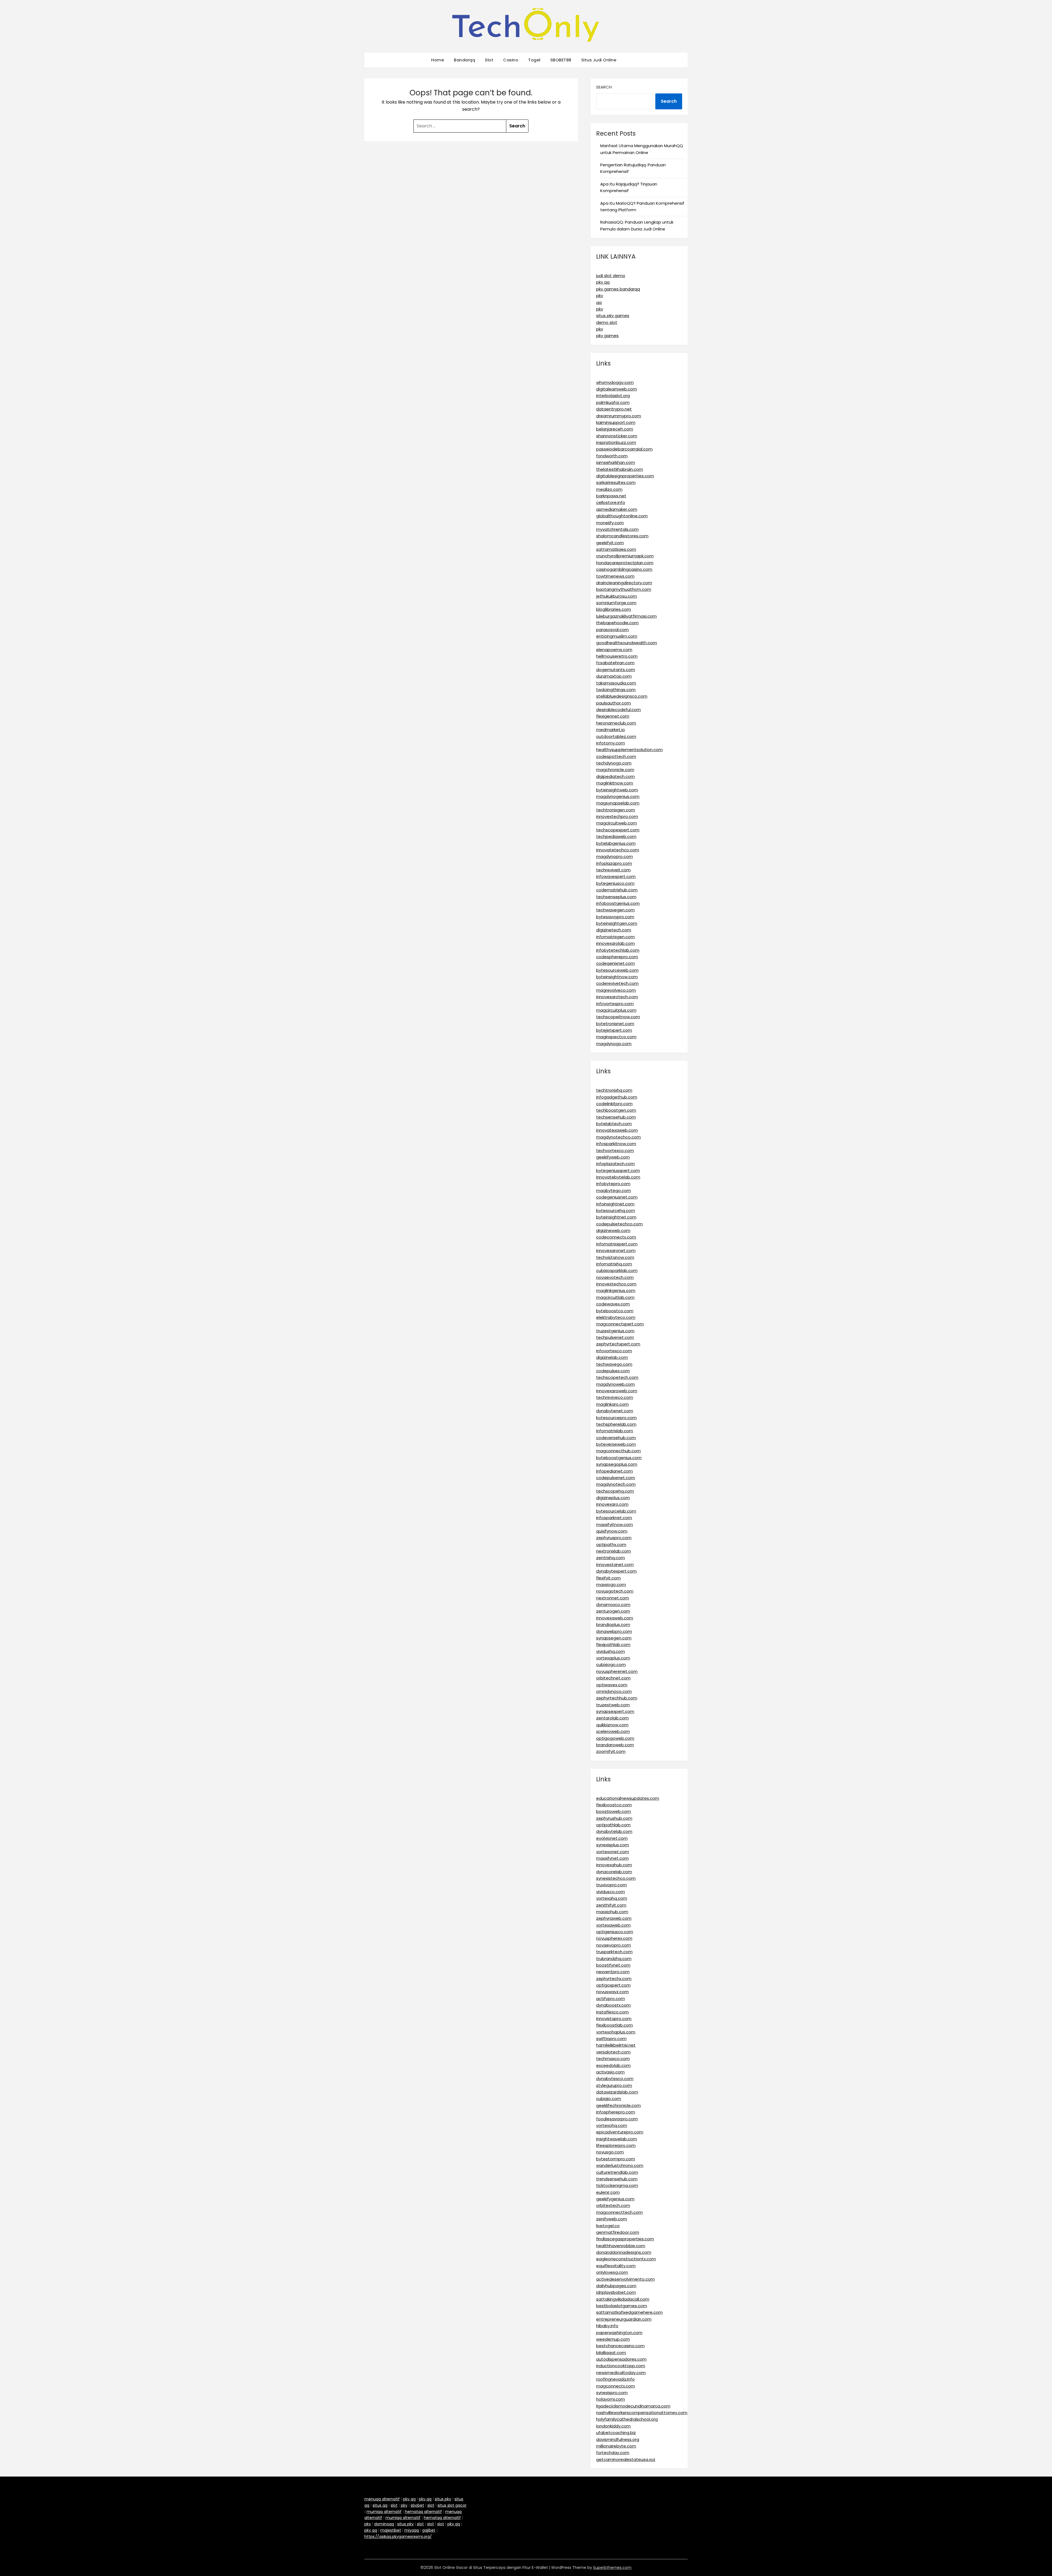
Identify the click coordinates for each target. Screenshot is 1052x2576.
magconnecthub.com (618, 1451)
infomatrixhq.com (614, 1264)
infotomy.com (611, 743)
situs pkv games (613, 316)
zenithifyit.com (611, 1905)
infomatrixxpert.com (617, 1244)
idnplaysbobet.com (616, 2292)
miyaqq (412, 2530)
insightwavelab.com (617, 2139)
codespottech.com (616, 756)
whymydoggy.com (615, 382)
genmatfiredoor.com (618, 2232)
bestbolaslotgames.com (622, 2306)
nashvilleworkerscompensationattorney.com (642, 2413)
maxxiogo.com (611, 1584)
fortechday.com (613, 2453)
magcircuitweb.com (617, 823)
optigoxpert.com (613, 1985)
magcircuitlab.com (615, 1297)
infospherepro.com (616, 2112)
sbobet (417, 2505)
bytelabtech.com (614, 1124)
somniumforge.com (616, 603)
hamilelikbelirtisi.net (616, 2045)
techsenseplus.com (616, 897)
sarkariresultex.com (616, 482)
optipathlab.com (613, 1825)
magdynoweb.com (615, 1384)
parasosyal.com (612, 630)
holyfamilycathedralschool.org (627, 2419)
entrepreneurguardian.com (624, 2319)
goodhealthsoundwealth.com (627, 643)
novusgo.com (610, 2152)
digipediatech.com (615, 776)
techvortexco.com (615, 1150)
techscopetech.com (617, 1377)
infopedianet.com (614, 1471)
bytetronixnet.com (615, 1024)
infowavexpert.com (616, 876)
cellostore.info (611, 502)
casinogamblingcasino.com (624, 569)
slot (394, 2505)
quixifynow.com (612, 1531)
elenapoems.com (614, 650)
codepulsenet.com (616, 1478)
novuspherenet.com (617, 1671)
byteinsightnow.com (617, 977)
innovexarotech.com (617, 997)
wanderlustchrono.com (620, 2165)
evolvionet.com (612, 1838)
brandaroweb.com (615, 1745)
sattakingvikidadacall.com (623, 2299)
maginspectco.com (616, 1037)
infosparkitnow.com (616, 1144)
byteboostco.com (615, 1311)
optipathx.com (611, 1544)
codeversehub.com (616, 1438)
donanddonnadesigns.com (624, 2252)
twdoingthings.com (616, 690)
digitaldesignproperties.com (625, 476)
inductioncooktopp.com (621, 2366)
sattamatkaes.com (616, 549)
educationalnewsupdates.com (628, 1798)
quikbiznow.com (612, 1725)
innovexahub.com (614, 1865)
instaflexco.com (612, 2012)
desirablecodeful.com (618, 710)
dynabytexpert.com (616, 1571)
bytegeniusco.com (615, 883)
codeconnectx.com (616, 1237)
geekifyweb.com (613, 1157)
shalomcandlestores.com (622, 536)
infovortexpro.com (615, 1004)
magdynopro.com (614, 856)
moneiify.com (610, 523)
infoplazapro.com (614, 863)
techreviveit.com (613, 870)
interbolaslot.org (613, 396)
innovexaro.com (612, 1504)
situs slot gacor (452, 2505)
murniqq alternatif (384, 2512)
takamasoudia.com (616, 683)
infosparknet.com (614, 1518)
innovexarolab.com (615, 943)
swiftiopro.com (611, 2039)
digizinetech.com (614, 930)
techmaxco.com (613, 2059)
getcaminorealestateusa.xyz (626, 2459)
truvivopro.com (611, 1885)
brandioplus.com (613, 1624)
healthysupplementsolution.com (629, 750)
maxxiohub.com (612, 1912)
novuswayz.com (612, 1992)
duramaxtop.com (614, 676)
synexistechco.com (616, 1878)
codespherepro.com (617, 957)
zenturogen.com (613, 1611)
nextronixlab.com (614, 1551)
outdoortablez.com (616, 736)
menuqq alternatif (382, 2499)
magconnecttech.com (619, 2212)
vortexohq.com (612, 2125)
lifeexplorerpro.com (616, 2145)
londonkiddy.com (613, 2426)
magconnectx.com (616, 2386)
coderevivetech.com (617, 983)
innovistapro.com (614, 2019)
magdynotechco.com (618, 1137)
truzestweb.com (613, 1705)
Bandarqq (464, 60)
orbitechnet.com (613, 1678)
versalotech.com (613, 2052)
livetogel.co (608, 2226)
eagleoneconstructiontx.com (626, 2259)
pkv (600, 296)
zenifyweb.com (612, 2219)
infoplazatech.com (615, 1164)
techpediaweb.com (616, 836)
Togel (534, 60)
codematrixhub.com (617, 890)
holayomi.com (611, 2399)
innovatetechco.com (618, 850)
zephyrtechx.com (614, 1979)
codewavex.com (613, 1304)
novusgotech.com (615, 1591)
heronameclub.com (616, 723)
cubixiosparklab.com (617, 1270)
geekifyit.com (610, 543)
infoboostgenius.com (618, 903)
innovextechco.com (616, 1284)
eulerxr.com (608, 2192)
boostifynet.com (613, 1965)
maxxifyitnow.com (614, 1524)
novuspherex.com (614, 1938)
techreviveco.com (615, 1397)
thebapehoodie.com (617, 623)
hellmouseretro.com (617, 656)
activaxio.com (610, 2072)
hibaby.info (607, 2326)
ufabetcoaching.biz (616, 2433)
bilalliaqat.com (611, 2353)
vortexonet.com (613, 1852)
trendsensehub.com (617, 2179)
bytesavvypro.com (615, 917)
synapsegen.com (614, 1638)
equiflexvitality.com (616, 2266)
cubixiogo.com (611, 1664)
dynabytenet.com (615, 1411)
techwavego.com (614, 1364)
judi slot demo (611, 276)
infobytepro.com (613, 1184)
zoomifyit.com (611, 1751)
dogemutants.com (616, 670)
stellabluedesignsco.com (622, 696)
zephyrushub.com (614, 1818)
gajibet (429, 2530)
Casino (511, 60)
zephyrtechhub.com (617, 1698)
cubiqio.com (609, 2099)
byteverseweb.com (616, 1444)
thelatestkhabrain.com (620, 469)
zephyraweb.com (614, 1918)
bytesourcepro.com (616, 1418)
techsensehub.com (616, 1117)
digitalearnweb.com (617, 389)
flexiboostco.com (614, 1805)
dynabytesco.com (615, 2079)
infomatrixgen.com (615, 937)
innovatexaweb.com (617, 1130)
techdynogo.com (614, 763)
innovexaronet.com (616, 1250)
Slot (489, 60)
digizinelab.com (612, 1357)
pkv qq (603, 282)
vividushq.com (611, 1651)
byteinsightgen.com (617, 923)
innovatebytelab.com (618, 1177)
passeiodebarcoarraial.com (624, 449)
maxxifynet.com (612, 1858)
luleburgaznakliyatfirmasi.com (626, 616)
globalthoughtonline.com (622, 516)
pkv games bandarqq (618, 289)
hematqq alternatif (423, 2512)
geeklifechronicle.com (618, 2105)
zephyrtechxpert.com (618, 1344)
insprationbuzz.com (616, 442)
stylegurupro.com (614, 2085)
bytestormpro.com (616, 2159)
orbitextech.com (613, 2205)
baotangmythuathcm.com (624, 589)
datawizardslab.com (617, 2092)
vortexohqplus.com (616, 2032)
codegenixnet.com (615, 963)
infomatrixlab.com (615, 1431)
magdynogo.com (614, 1044)
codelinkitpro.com (614, 1104)
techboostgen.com (616, 1110)
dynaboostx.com (613, 2005)
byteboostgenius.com (619, 1458)
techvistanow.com (615, 1257)
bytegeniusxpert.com (618, 1170)
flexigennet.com (613, 716)
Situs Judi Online (599, 60)
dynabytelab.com (614, 1831)
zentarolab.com (612, 1718)
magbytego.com (614, 1190)
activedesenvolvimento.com (625, 2279)
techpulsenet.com (615, 1337)
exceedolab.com (613, 2065)
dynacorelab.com (614, 1872)
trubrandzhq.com (614, 1959)
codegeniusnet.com (617, 1197)
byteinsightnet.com (616, 1217)
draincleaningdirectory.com (624, 583)
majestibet (391, 2530)
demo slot (607, 322)
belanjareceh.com (615, 429)
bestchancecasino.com (620, 2346)
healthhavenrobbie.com (621, 2246)
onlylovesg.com (612, 2272)
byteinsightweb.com (617, 790)
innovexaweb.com (615, 1618)
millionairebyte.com (616, 2446)
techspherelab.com (616, 1424)
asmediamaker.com (617, 509)
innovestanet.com (615, 1564)
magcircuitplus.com (616, 1010)
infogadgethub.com (617, 1097)
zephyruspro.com (614, 1538)
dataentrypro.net (614, 409)
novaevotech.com (615, 1277)
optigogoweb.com (615, 1738)
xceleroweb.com (613, 1731)
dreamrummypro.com (619, 416)
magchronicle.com (615, 770)
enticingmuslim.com (617, 636)
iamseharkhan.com (616, 462)
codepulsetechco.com (619, 1224)
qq (599, 302)
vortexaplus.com (613, 1658)
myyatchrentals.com (617, 529)
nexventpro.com (613, 1972)
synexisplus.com (613, 1845)
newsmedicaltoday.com (621, 2373)
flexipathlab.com (613, 1644)
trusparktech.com (614, 1952)
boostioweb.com (614, 1811)
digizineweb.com (613, 1230)
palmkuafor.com (613, 402)
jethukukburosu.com (617, 596)
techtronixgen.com (616, 810)
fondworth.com (612, 456)
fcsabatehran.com (615, 663)
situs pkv (443, 2499)
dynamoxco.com (613, 1604)
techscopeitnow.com (618, 1017)
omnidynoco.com (614, 1691)
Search (604, 87)
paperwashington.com (619, 2333)
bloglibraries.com (614, 609)
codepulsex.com (613, 1371)
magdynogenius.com (618, 796)
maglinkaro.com (612, 1404)
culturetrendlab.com (617, 2172)
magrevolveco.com (616, 990)
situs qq (380, 2505)
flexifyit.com (608, 1578)
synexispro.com (612, 2393)
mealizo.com (609, 489)
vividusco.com (611, 1892)
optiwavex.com (612, 1685)
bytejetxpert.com (614, 1030)
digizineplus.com (613, 1498)
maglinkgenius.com (616, 1290)
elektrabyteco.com (616, 1317)
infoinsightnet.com (615, 1204)
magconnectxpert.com (620, 1324)
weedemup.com (613, 2339)
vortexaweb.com (613, 1925)
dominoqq (384, 2524)
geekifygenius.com (615, 2199)
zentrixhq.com (611, 1558)
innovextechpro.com (617, 816)
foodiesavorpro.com (617, 2119)
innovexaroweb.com (617, 1391)
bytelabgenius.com (616, 843)
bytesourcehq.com (616, 1210)
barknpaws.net (611, 496)
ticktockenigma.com (617, 2185)
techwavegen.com (615, 910)
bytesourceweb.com (617, 970)
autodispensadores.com (621, 2359)
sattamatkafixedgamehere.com (629, 2312)
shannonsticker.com (617, 436)
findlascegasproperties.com (625, 2239)
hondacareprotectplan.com (625, 563)
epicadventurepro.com (620, 2132)
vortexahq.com (612, 1898)
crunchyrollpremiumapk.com (625, 556)
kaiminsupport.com (616, 422)
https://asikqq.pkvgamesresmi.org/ (398, 2537)
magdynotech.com (616, 1484)
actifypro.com (611, 1999)
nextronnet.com (613, 1598)
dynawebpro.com (614, 1631)
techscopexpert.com (618, 830)
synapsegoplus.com (617, 1464)
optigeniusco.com (615, 1932)
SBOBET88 (561, 60)
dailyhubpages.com (616, 2286)
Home (438, 60)
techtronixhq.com (614, 1090)
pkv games (607, 336)
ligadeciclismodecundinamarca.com (633, 2406)
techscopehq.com (615, 1491)
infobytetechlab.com (618, 950)
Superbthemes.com (612, 2568)
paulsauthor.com (614, 703)
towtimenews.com (615, 576)
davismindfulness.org (618, 2439)
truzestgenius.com (615, 1331)
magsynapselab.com (618, 803)
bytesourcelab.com (616, 1511)
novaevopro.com (614, 1945)
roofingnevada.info (615, 2379)
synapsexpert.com (615, 1711)
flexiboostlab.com (614, 2025)
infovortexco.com (614, 1351)
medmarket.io (611, 730)
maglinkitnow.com (615, 783)
